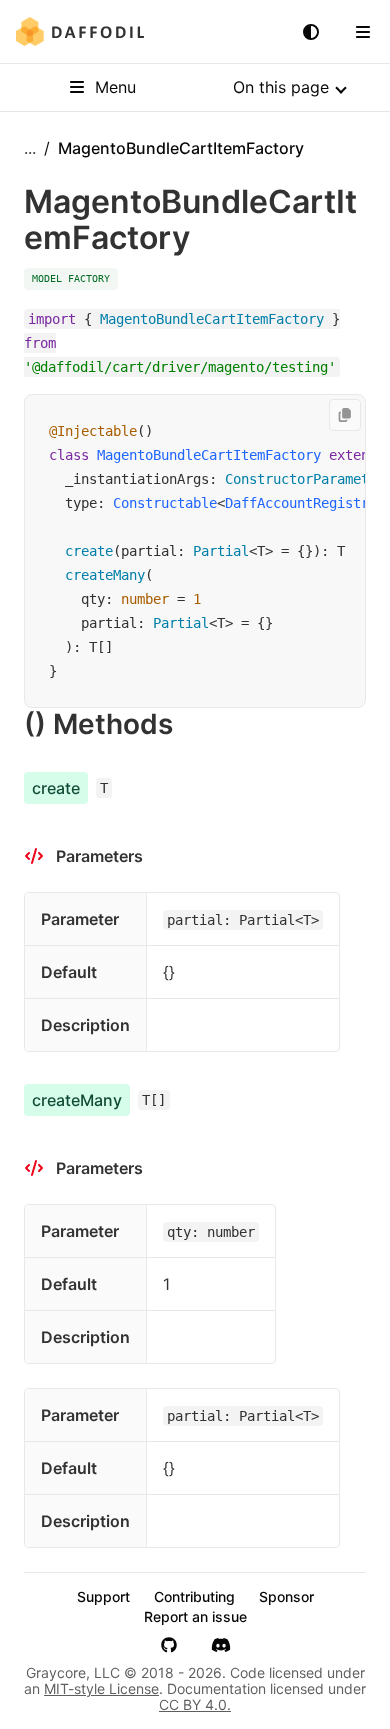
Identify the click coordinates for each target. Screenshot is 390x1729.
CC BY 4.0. (195, 1704)
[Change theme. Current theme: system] (311, 32)
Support (103, 1597)
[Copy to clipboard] (345, 415)
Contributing (194, 1597)
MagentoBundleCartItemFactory (209, 455)
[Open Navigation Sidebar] (363, 32)
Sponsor (286, 1597)
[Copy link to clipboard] (193, 724)
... (30, 148)
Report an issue (195, 1617)
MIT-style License (101, 1688)
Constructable (165, 503)
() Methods (98, 724)
